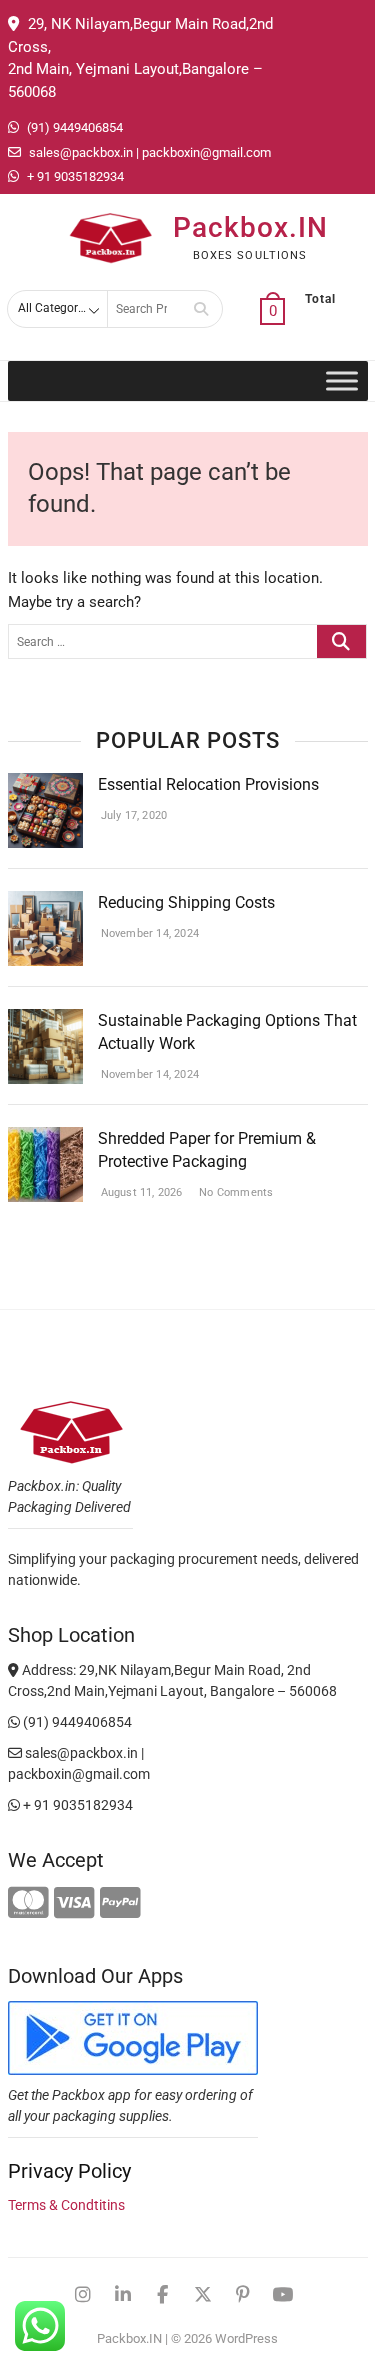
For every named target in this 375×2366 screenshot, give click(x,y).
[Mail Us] (272, 153)
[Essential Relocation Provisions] (45, 785)
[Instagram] (83, 2295)
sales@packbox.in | (84, 152)
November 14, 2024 (149, 933)
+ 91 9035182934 (74, 176)
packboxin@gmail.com (206, 152)
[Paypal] (120, 1904)
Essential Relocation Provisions (208, 784)
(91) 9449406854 (73, 127)
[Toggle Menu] (342, 381)
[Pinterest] (243, 2295)
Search (201, 308)
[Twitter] (203, 2295)
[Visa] (74, 1904)
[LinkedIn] (123, 2295)
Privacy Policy (69, 2171)
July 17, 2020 (133, 815)
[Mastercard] (28, 1904)
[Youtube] (283, 2295)
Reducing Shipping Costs (186, 902)
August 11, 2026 (140, 1192)
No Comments (234, 1192)
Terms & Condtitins (66, 2205)
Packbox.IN (250, 227)
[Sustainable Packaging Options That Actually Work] (45, 1021)
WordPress (246, 2338)
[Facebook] (163, 2295)
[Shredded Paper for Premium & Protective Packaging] (45, 1139)
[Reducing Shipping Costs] (45, 903)
